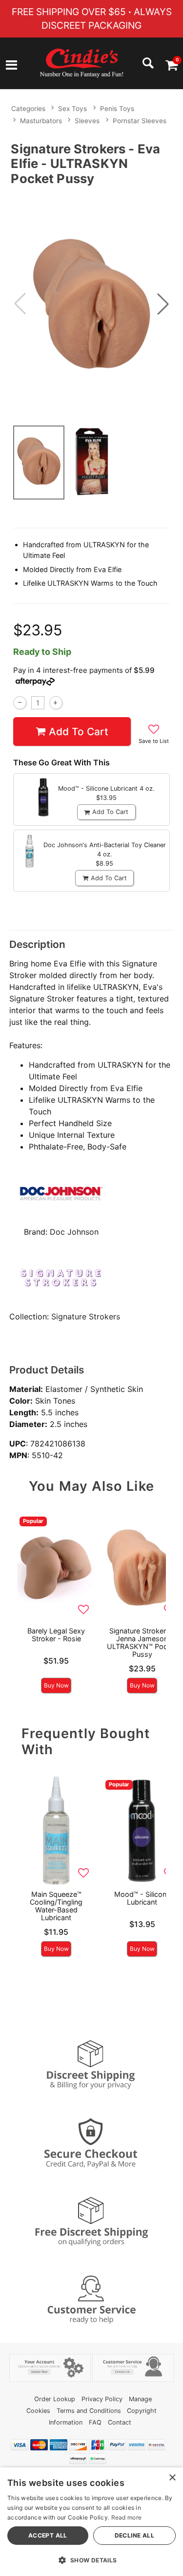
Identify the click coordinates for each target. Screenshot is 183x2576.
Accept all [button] (48, 2535)
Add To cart (79, 732)
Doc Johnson (74, 1232)
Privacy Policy (102, 2399)
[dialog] (91, 2522)
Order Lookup (55, 2399)
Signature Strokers (86, 1316)
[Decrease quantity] (20, 703)
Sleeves (87, 121)
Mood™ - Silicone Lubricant (142, 1898)
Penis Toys (117, 109)
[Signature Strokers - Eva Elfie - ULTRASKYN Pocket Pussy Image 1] (91, 304)
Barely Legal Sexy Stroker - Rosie (56, 1635)
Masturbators (41, 121)
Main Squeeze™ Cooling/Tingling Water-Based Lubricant (56, 1906)
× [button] (172, 2478)
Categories (28, 109)
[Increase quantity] (56, 703)
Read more (127, 2517)
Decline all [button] (134, 2535)
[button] (11, 66)
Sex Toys (72, 109)
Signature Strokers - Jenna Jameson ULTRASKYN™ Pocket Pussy (142, 1642)
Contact (120, 2422)
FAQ (95, 2422)
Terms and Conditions (89, 2411)
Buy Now (56, 1685)
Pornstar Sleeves (140, 121)
